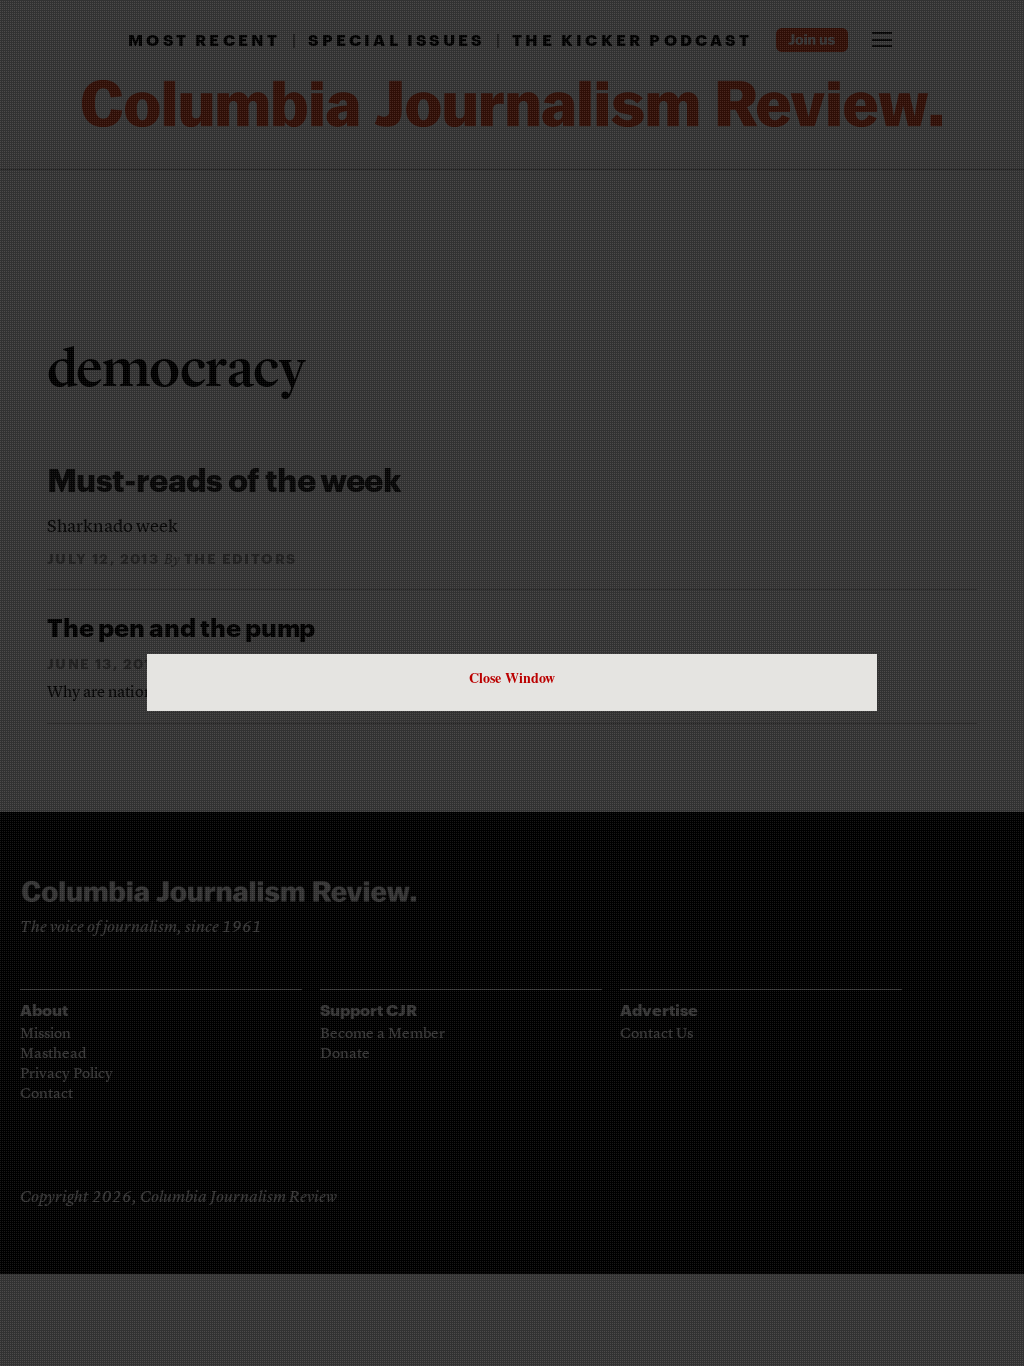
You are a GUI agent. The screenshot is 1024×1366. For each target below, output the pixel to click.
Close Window (512, 677)
